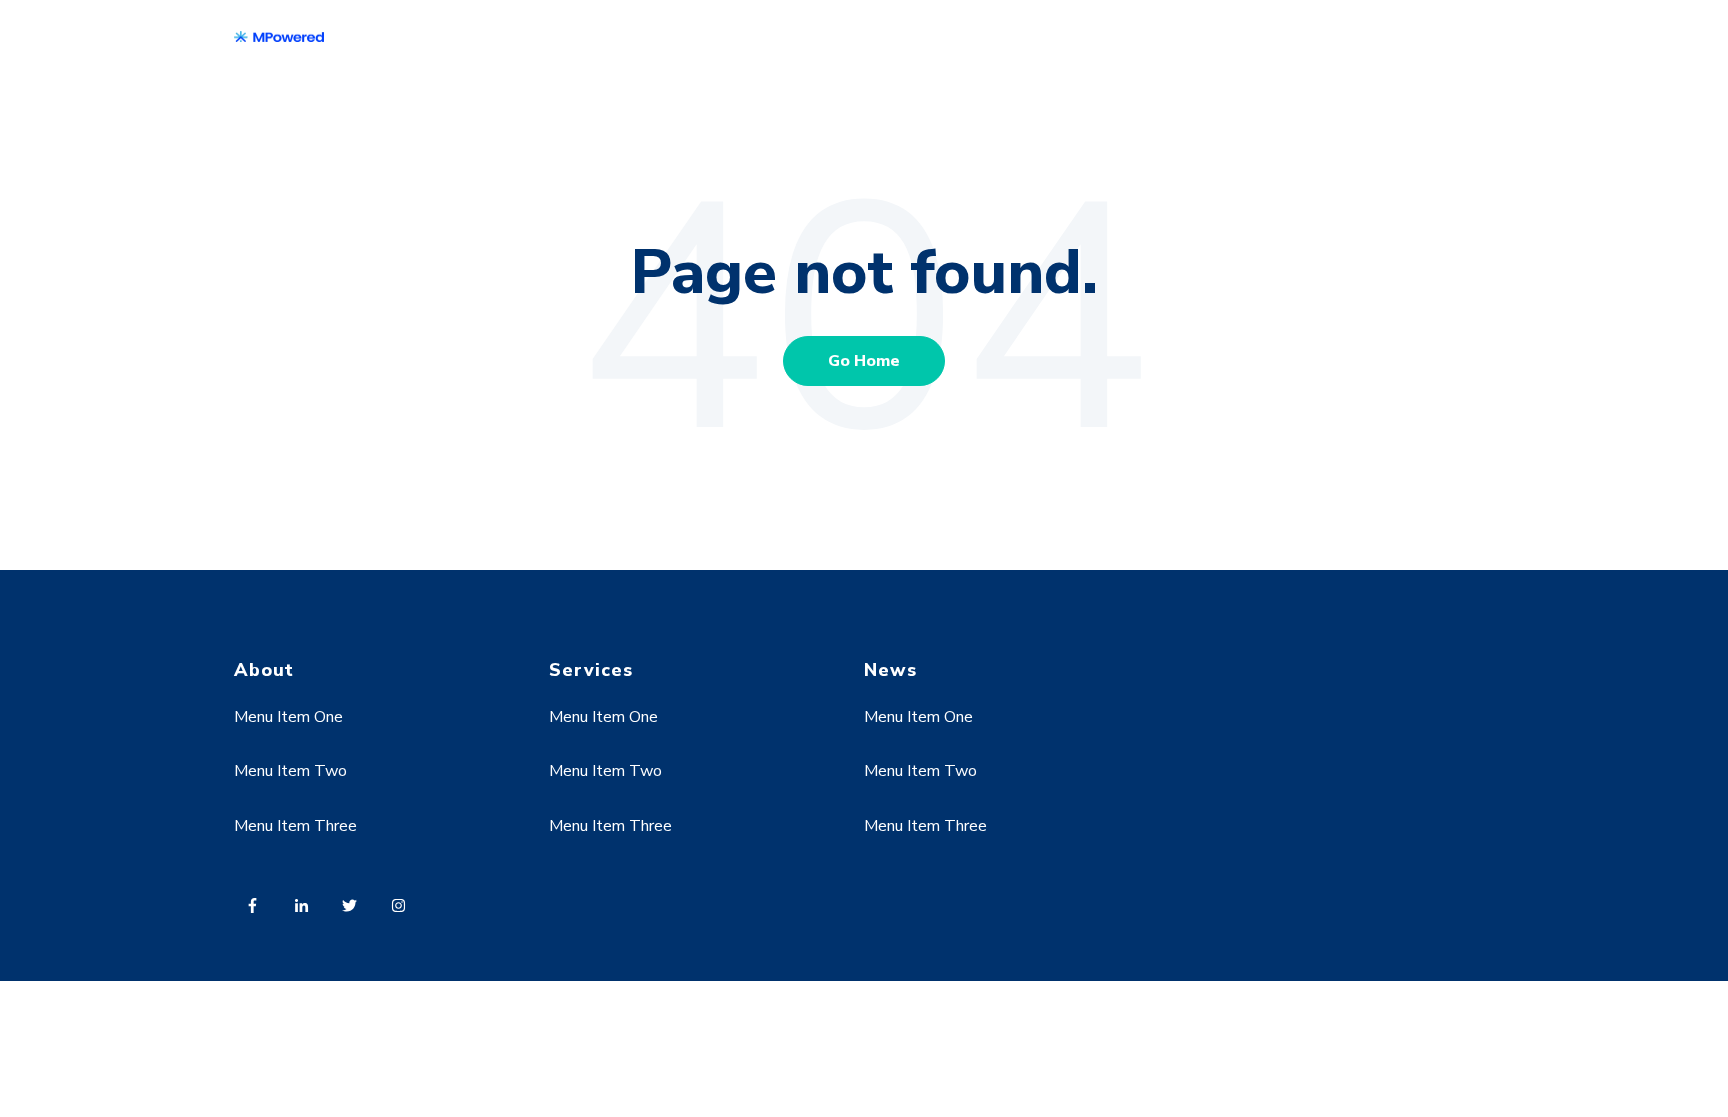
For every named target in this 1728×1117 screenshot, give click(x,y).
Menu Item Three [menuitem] (295, 826)
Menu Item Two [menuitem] (290, 771)
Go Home (864, 361)
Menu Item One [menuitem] (288, 717)
